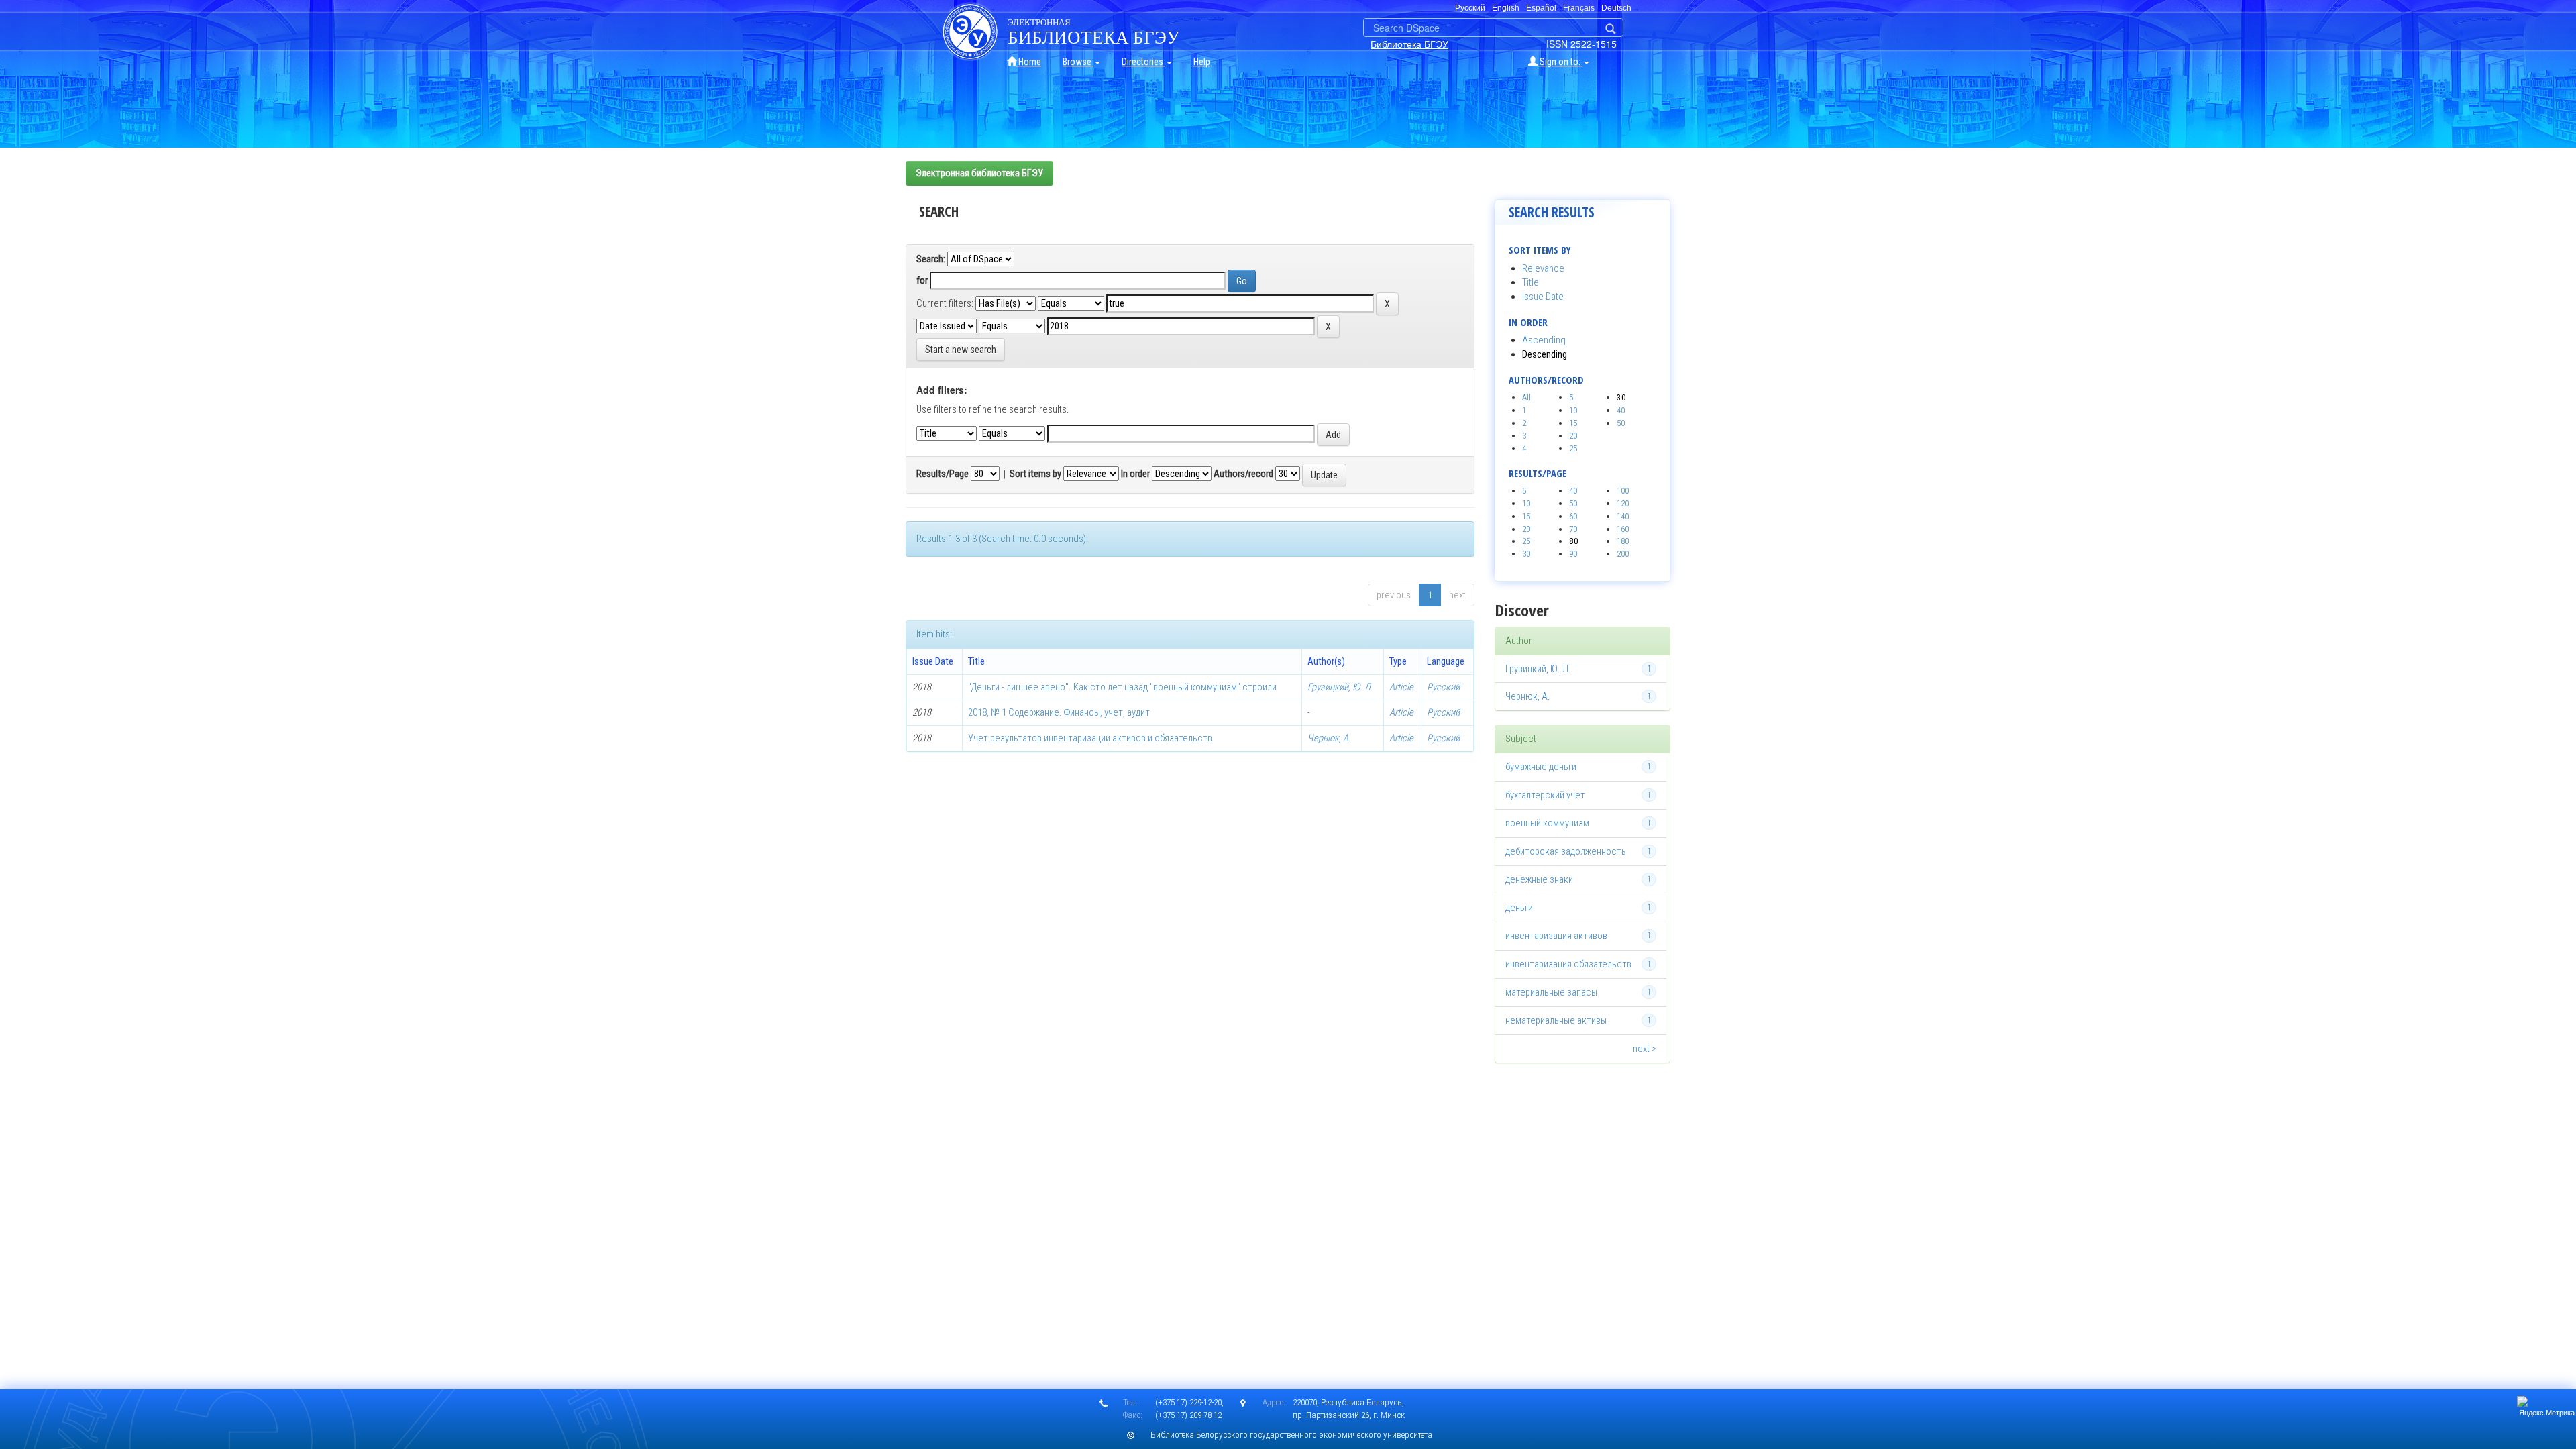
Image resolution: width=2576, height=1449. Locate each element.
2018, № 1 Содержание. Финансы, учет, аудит (1059, 712)
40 (1621, 410)
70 (1573, 529)
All (1526, 397)
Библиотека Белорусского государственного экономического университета (1291, 1435)
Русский (1443, 687)
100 (1623, 491)
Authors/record (1243, 474)
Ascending (1544, 340)
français (1579, 8)
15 (1573, 423)
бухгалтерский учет (1545, 795)
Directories (1143, 62)
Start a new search (961, 350)
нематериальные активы (1556, 1020)
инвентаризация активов (1556, 936)
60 (1573, 516)
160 (1623, 529)
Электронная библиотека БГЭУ (979, 173)
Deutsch (1616, 8)
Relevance (1543, 268)
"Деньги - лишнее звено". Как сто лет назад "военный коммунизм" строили (1122, 687)
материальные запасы (1551, 992)
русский (1470, 8)
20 (1573, 436)
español (1541, 8)
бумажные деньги (1541, 767)
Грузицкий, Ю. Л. (1340, 687)
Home (1029, 62)
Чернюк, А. (1329, 738)
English (1506, 8)
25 (1573, 448)
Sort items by (1035, 474)
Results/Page (943, 474)
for (922, 280)
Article (1401, 687)
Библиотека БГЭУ (1409, 44)
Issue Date (1543, 297)
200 (1623, 554)
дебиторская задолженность (1566, 851)
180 (1623, 541)
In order (1135, 474)
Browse (1078, 62)
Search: (931, 259)
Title (1531, 282)
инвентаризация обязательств (1568, 964)
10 (1573, 410)
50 (1621, 423)
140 (1623, 516)
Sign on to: (1560, 62)
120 (1623, 503)
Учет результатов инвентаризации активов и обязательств (1090, 738)
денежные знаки (1539, 879)
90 (1573, 554)
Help (1202, 62)
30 (1526, 554)
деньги (1519, 908)
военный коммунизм (1547, 823)
